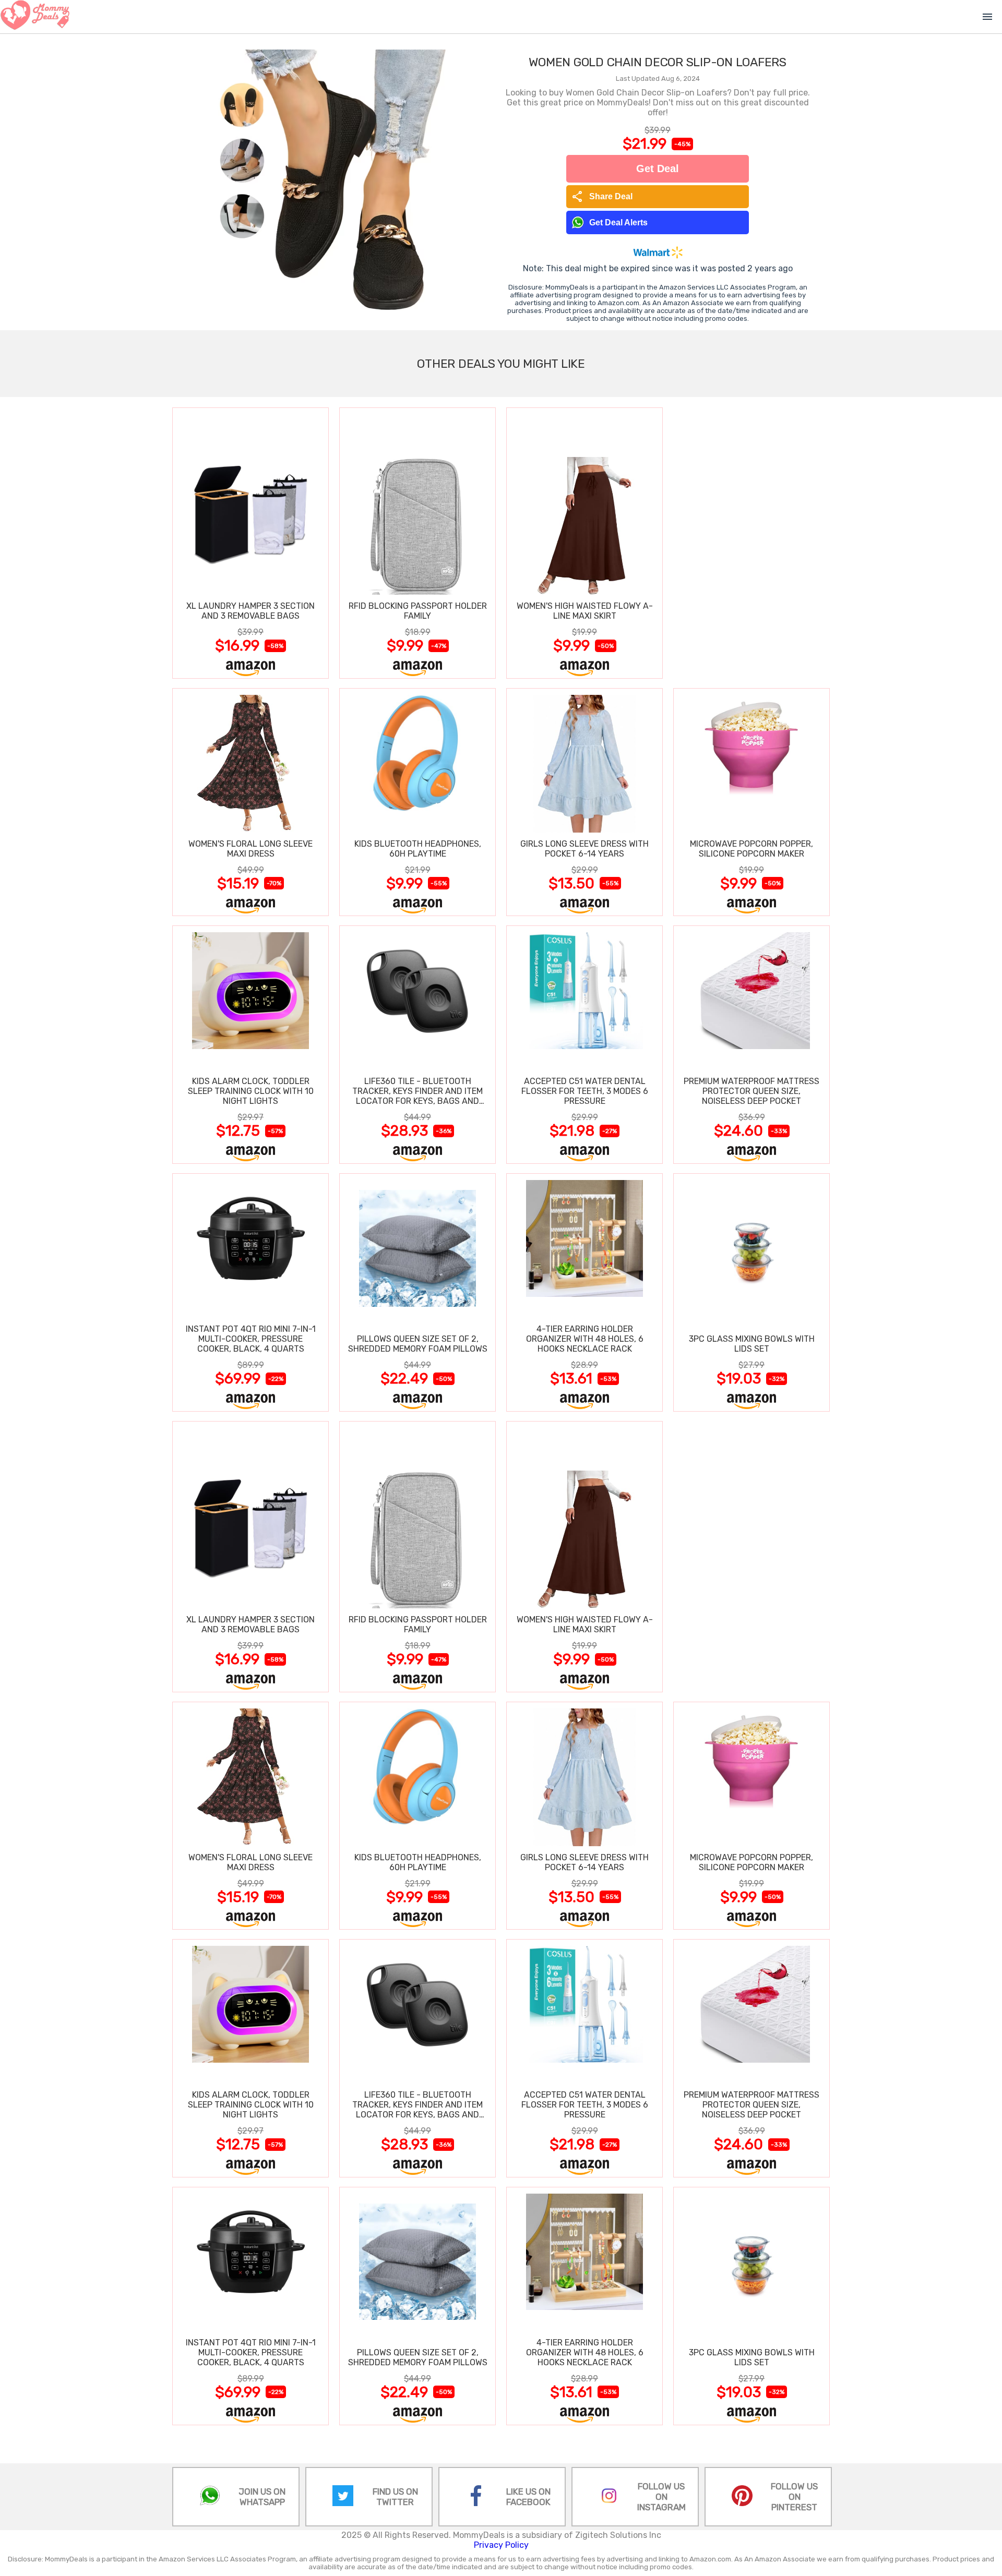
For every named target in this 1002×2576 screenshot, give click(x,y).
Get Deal (658, 168)
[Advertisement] (751, 543)
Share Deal (602, 197)
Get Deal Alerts (618, 222)
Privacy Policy (501, 2545)
